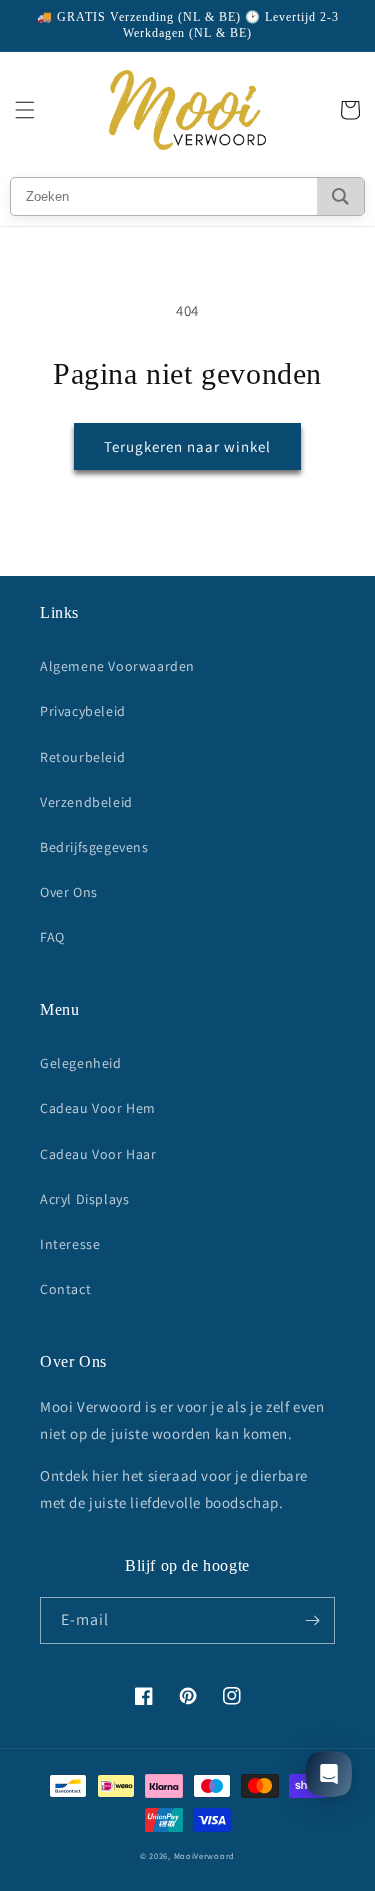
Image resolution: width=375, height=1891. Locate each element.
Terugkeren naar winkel (187, 446)
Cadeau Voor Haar (98, 1154)
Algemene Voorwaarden (117, 666)
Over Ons (69, 892)
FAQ (52, 937)
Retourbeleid (82, 757)
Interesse (70, 1244)
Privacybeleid (83, 711)
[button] (25, 110)
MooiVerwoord (204, 1855)
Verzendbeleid (86, 802)
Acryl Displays (84, 1199)
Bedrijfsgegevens (94, 847)
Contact (65, 1289)
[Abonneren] (312, 1620)
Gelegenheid (81, 1063)
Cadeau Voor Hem (98, 1108)
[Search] (340, 196)
